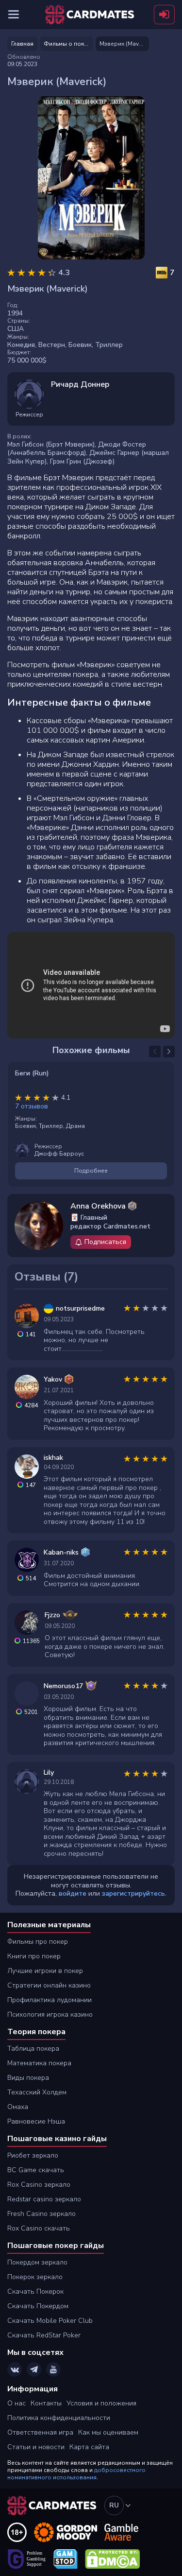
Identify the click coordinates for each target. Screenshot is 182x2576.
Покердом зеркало (37, 2262)
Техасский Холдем (37, 2092)
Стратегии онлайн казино (49, 1985)
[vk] (15, 2369)
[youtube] (53, 2369)
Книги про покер (34, 1956)
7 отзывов (32, 1106)
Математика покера (39, 2063)
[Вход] (164, 15)
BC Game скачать (36, 2170)
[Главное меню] (14, 15)
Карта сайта (89, 2447)
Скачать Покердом (38, 2306)
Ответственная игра (40, 2432)
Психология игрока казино (50, 2014)
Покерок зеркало (35, 2277)
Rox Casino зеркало (39, 2185)
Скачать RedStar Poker (44, 2335)
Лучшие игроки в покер (45, 1971)
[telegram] (34, 2369)
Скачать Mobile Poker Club (50, 2321)
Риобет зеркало (33, 2155)
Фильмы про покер (38, 1942)
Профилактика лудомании (50, 2000)
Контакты (46, 2403)
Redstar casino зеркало (44, 2199)
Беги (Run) (32, 1073)
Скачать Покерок (35, 2291)
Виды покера (28, 2078)
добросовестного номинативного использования (76, 2474)
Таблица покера (33, 2049)
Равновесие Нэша (36, 2121)
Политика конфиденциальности (59, 2418)
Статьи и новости (36, 2447)
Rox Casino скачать (39, 2228)
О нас (17, 2403)
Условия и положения (101, 2403)
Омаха (18, 2107)
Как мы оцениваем (108, 2432)
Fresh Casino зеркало (41, 2214)
